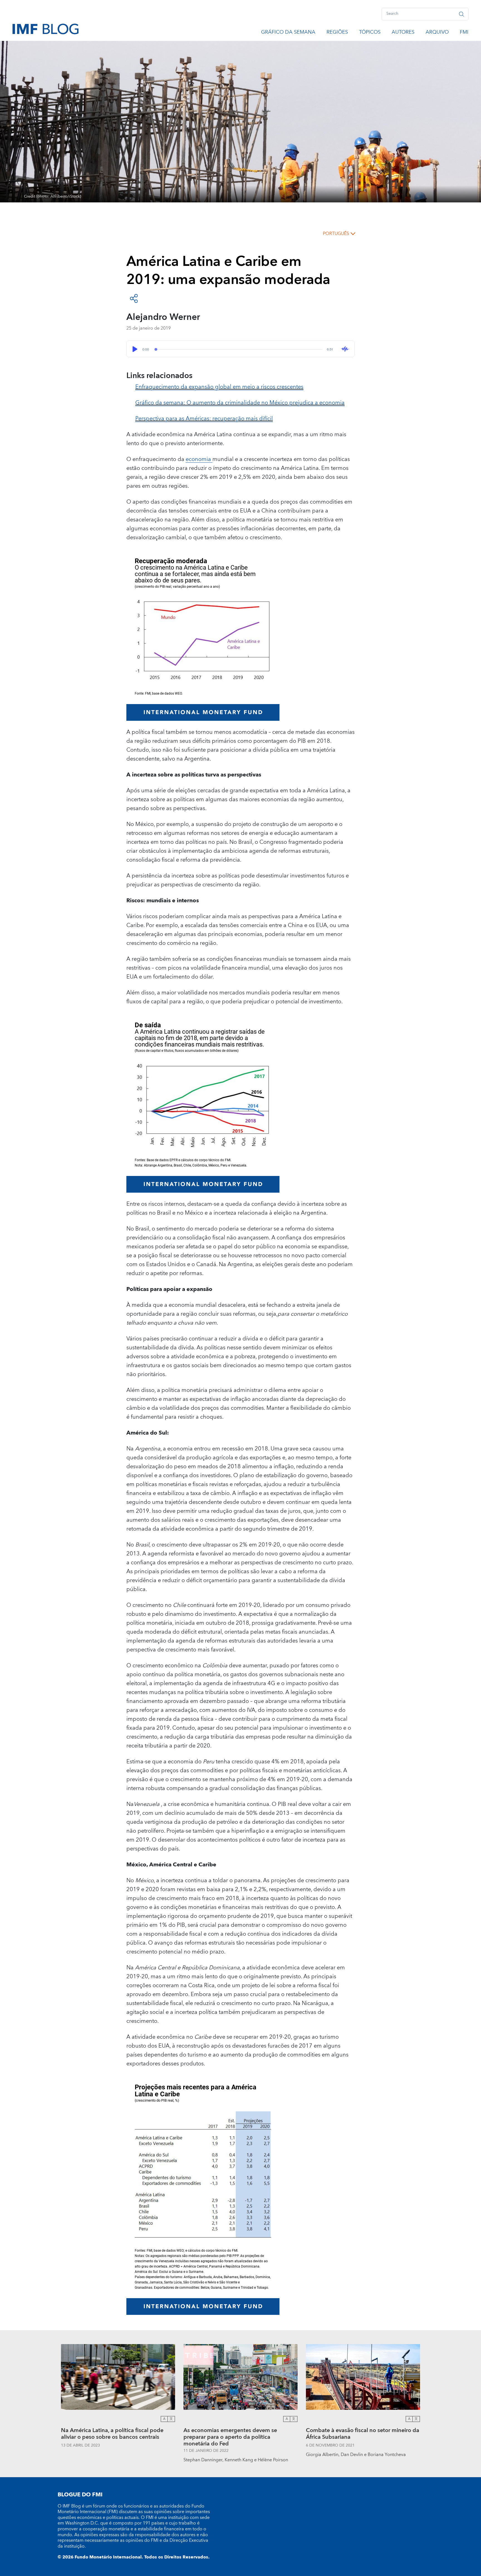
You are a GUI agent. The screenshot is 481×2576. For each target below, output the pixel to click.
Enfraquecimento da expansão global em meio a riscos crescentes (219, 387)
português (336, 234)
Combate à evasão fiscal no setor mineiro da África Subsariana (363, 2434)
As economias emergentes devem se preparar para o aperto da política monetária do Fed (230, 2437)
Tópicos (370, 33)
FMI (464, 33)
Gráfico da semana (288, 33)
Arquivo (437, 33)
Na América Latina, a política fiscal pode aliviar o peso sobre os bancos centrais (112, 2434)
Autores (403, 33)
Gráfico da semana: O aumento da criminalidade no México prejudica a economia (240, 403)
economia (199, 459)
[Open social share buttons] (134, 298)
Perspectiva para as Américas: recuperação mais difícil (204, 419)
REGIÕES (337, 33)
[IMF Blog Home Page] (46, 29)
